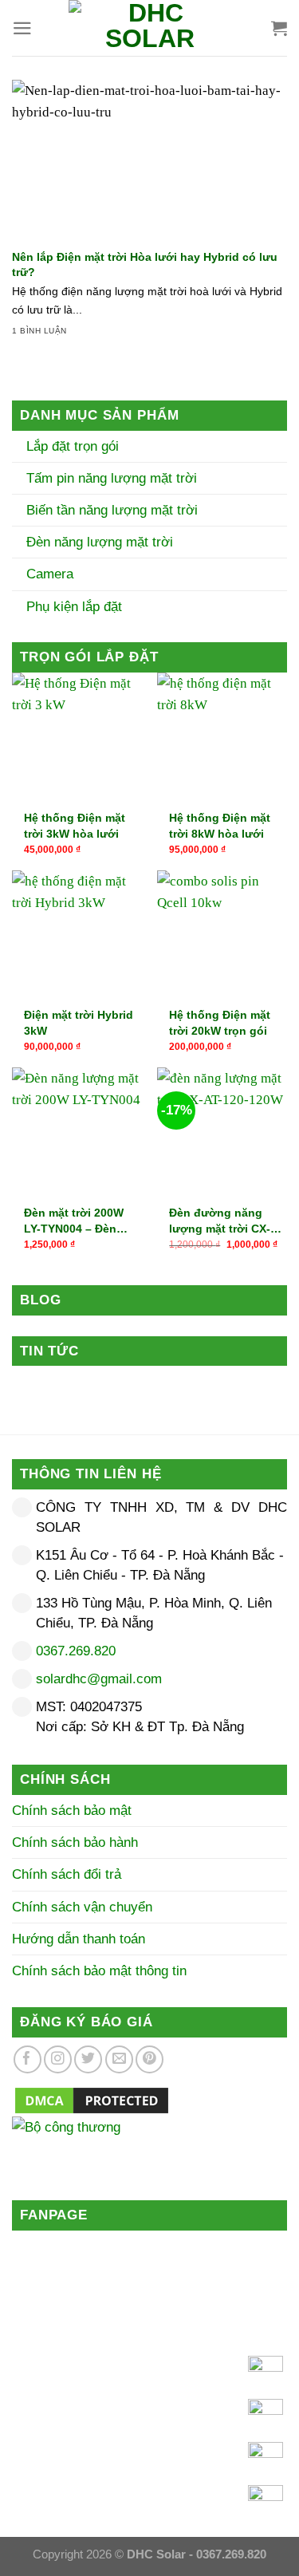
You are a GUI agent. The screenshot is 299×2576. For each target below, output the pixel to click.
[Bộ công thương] (149, 2147)
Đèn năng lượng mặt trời (98, 542)
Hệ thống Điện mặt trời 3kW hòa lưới (75, 826)
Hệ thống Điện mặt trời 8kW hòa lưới (220, 826)
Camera (48, 574)
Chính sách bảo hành (75, 1842)
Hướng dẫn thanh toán (79, 1939)
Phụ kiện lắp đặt (72, 607)
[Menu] (22, 28)
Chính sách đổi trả (67, 1874)
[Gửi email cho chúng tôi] (119, 2059)
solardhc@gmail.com (99, 1679)
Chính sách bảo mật (72, 1811)
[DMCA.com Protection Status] (92, 2099)
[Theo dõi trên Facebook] (28, 2059)
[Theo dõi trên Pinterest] (149, 2059)
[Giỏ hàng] (279, 28)
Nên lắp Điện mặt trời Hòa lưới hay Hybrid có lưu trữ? (145, 264)
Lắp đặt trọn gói (71, 446)
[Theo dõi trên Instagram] (58, 2059)
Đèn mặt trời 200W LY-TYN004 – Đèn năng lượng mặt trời (79, 1221)
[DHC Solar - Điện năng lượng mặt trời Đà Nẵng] (150, 28)
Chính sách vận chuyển (82, 1907)
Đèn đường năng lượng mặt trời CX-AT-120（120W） (220, 1221)
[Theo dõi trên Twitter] (88, 2059)
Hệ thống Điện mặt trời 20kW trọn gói (220, 1023)
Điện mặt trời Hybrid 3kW (79, 1023)
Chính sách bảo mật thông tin (99, 1971)
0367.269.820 (76, 1651)
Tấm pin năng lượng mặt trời (110, 478)
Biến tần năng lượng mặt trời (110, 510)
